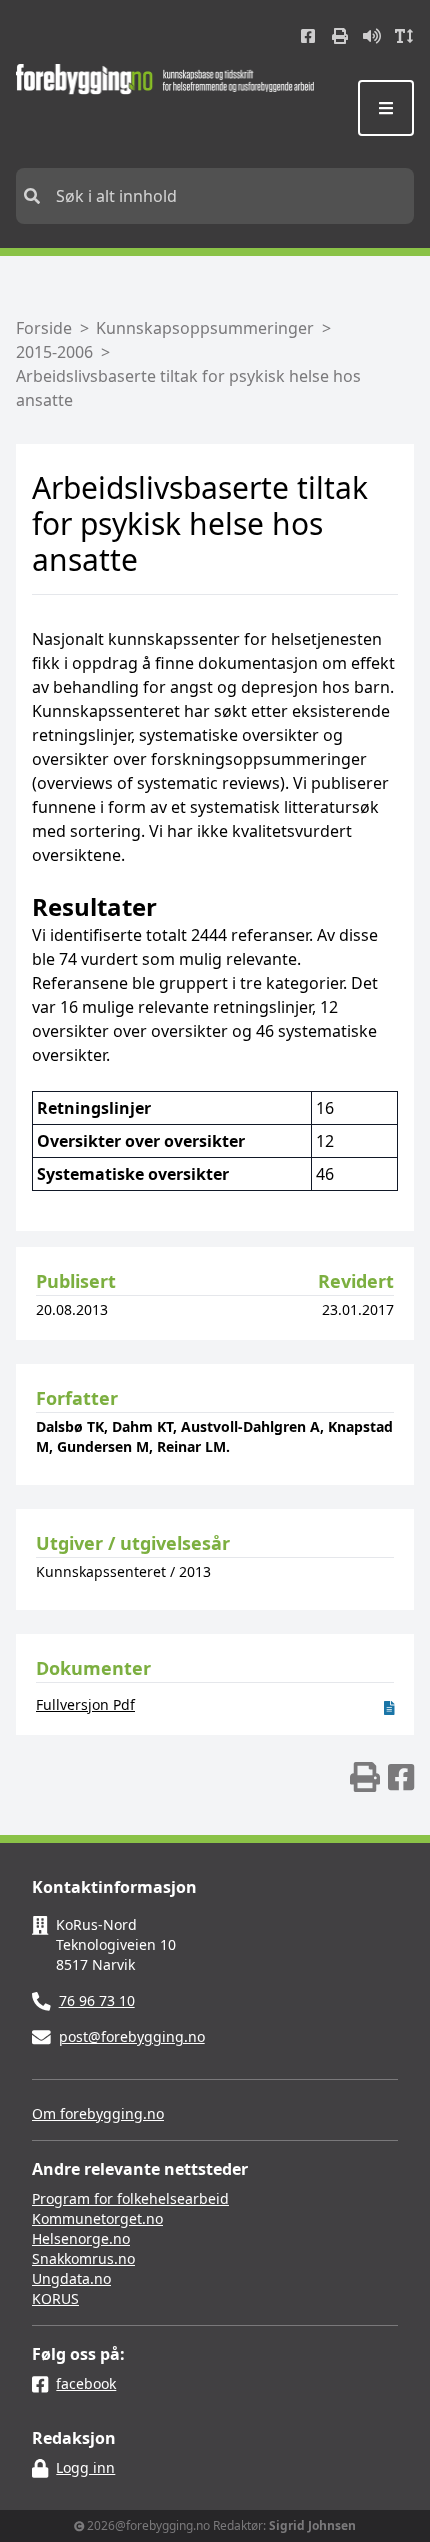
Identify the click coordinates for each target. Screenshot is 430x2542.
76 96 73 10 (97, 2000)
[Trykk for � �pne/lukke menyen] (386, 108)
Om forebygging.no (98, 2113)
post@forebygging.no (132, 2036)
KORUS (55, 2298)
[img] (365, 1777)
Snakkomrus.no (83, 2258)
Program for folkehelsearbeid (130, 2198)
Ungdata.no (71, 2278)
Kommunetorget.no (97, 2218)
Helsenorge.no (81, 2238)
